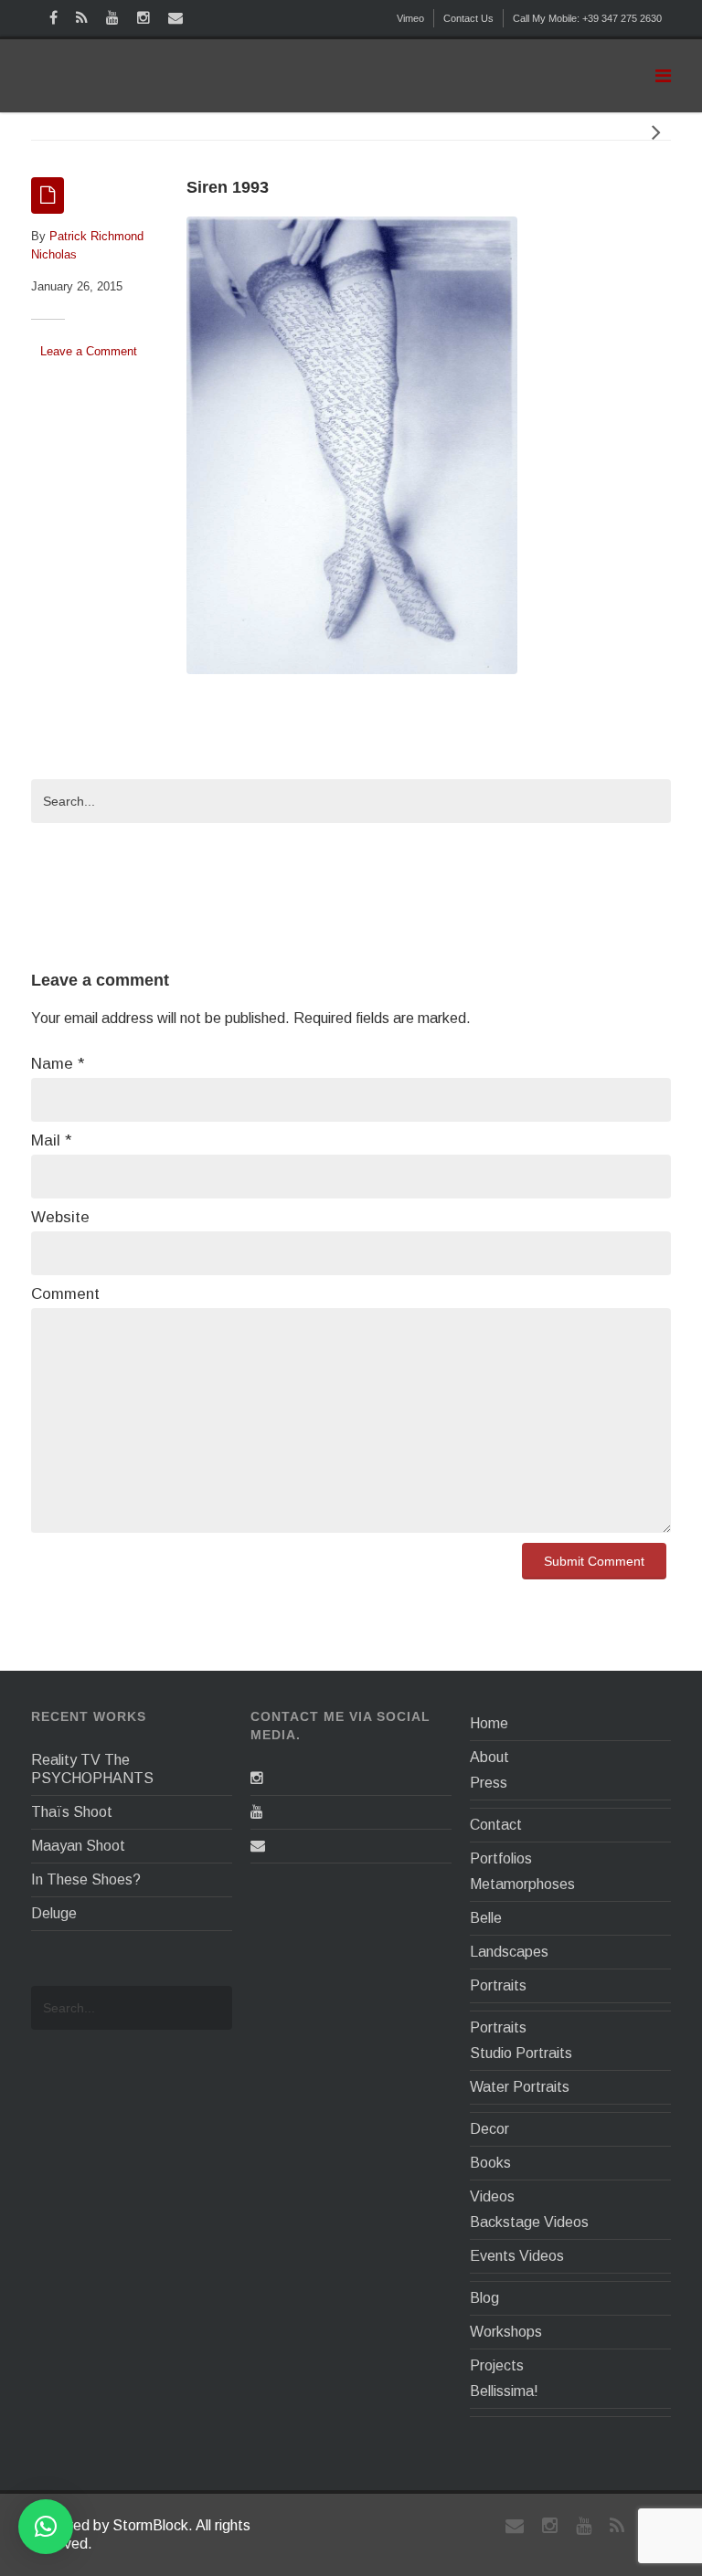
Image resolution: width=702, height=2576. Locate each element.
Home (489, 1723)
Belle (486, 1918)
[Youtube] (257, 1812)
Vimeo (410, 18)
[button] (46, 2527)
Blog (484, 2298)
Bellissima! (504, 2391)
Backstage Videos (529, 2222)
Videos (492, 2196)
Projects (497, 2365)
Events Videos (517, 2256)
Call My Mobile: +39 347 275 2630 (587, 18)
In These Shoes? (86, 1879)
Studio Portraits (521, 2053)
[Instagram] (257, 1778)
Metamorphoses (522, 1884)
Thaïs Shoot (72, 1812)
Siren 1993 (228, 187)
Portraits (498, 1985)
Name (58, 1064)
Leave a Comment (89, 351)
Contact (496, 1825)
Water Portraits (520, 2087)
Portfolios (501, 1858)
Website (60, 1217)
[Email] (258, 1846)
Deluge (54, 1913)
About (489, 1757)
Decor (489, 2129)
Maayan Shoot (78, 1846)
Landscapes (509, 1952)
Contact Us (468, 18)
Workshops (506, 2332)
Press (489, 1783)
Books (490, 2163)
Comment (65, 1294)
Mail (51, 1140)
